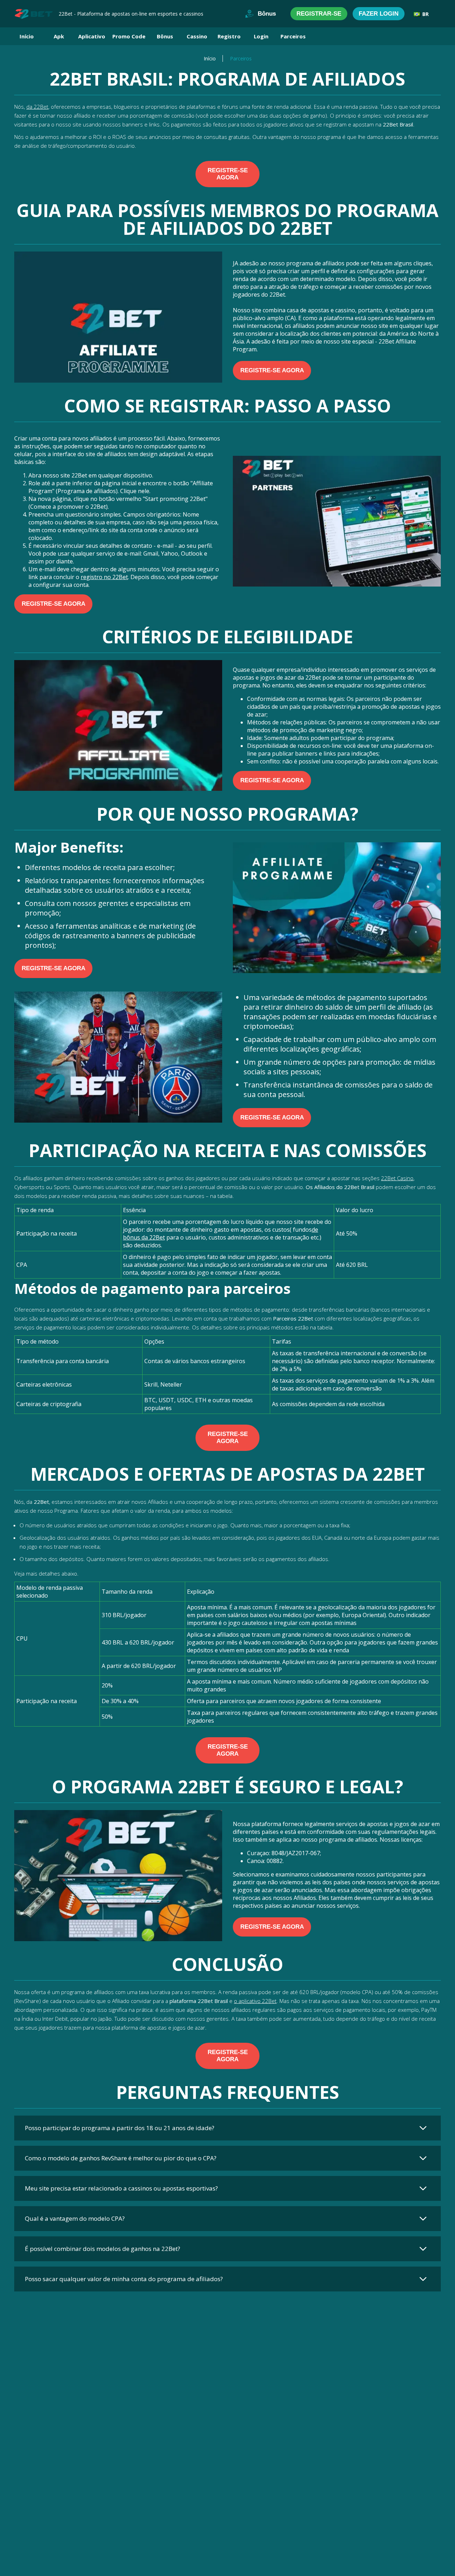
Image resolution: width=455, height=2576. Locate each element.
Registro (229, 36)
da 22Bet (37, 107)
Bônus (267, 14)
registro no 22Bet (104, 577)
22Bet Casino (397, 1178)
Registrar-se (319, 14)
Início (27, 36)
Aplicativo (92, 36)
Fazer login (379, 14)
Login (261, 36)
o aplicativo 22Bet (255, 2001)
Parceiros (293, 36)
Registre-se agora (228, 174)
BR (425, 14)
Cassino (197, 36)
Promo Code (129, 36)
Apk (59, 36)
